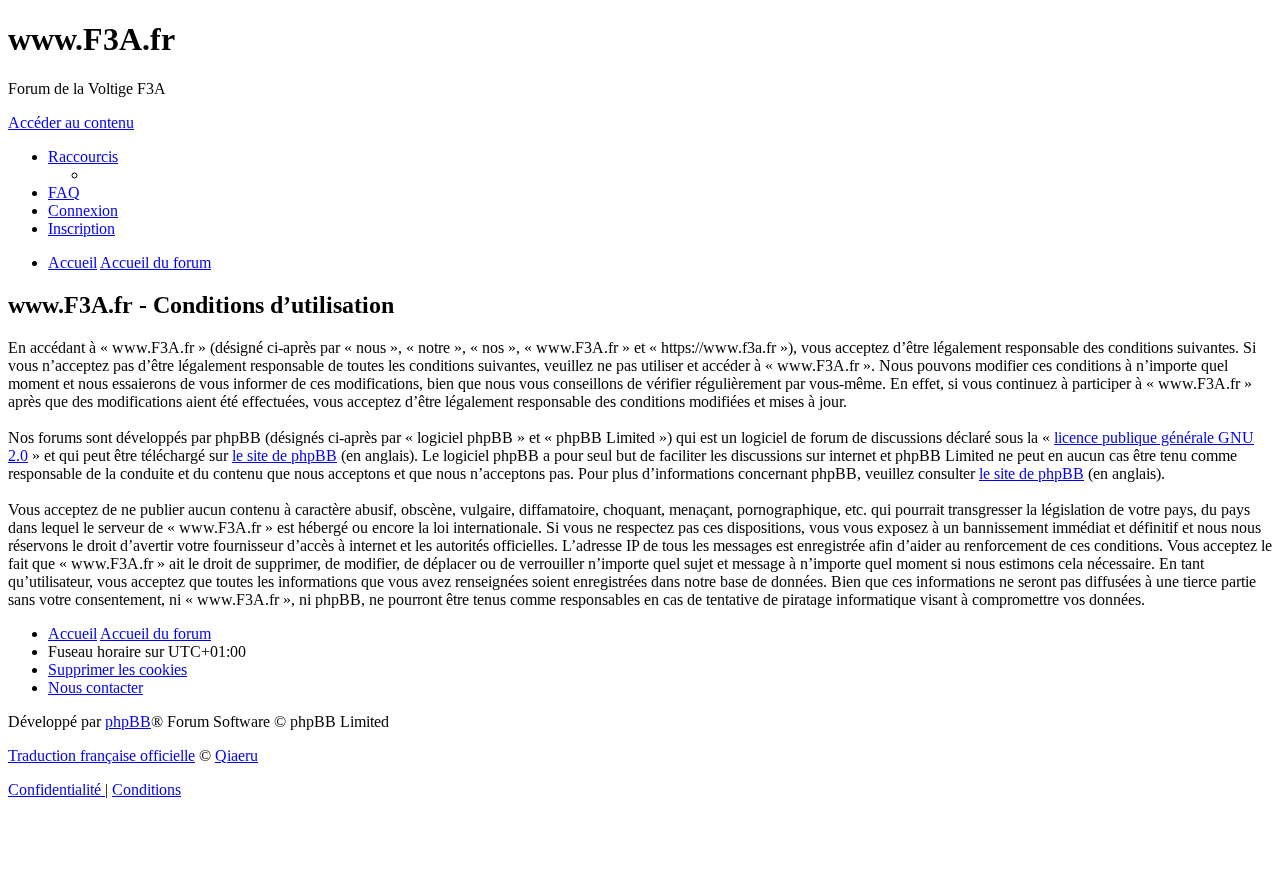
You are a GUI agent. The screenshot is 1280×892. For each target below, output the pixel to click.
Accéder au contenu (71, 122)
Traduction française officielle (101, 755)
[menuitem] (64, 192)
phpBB (128, 721)
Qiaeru (236, 755)
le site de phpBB (284, 455)
